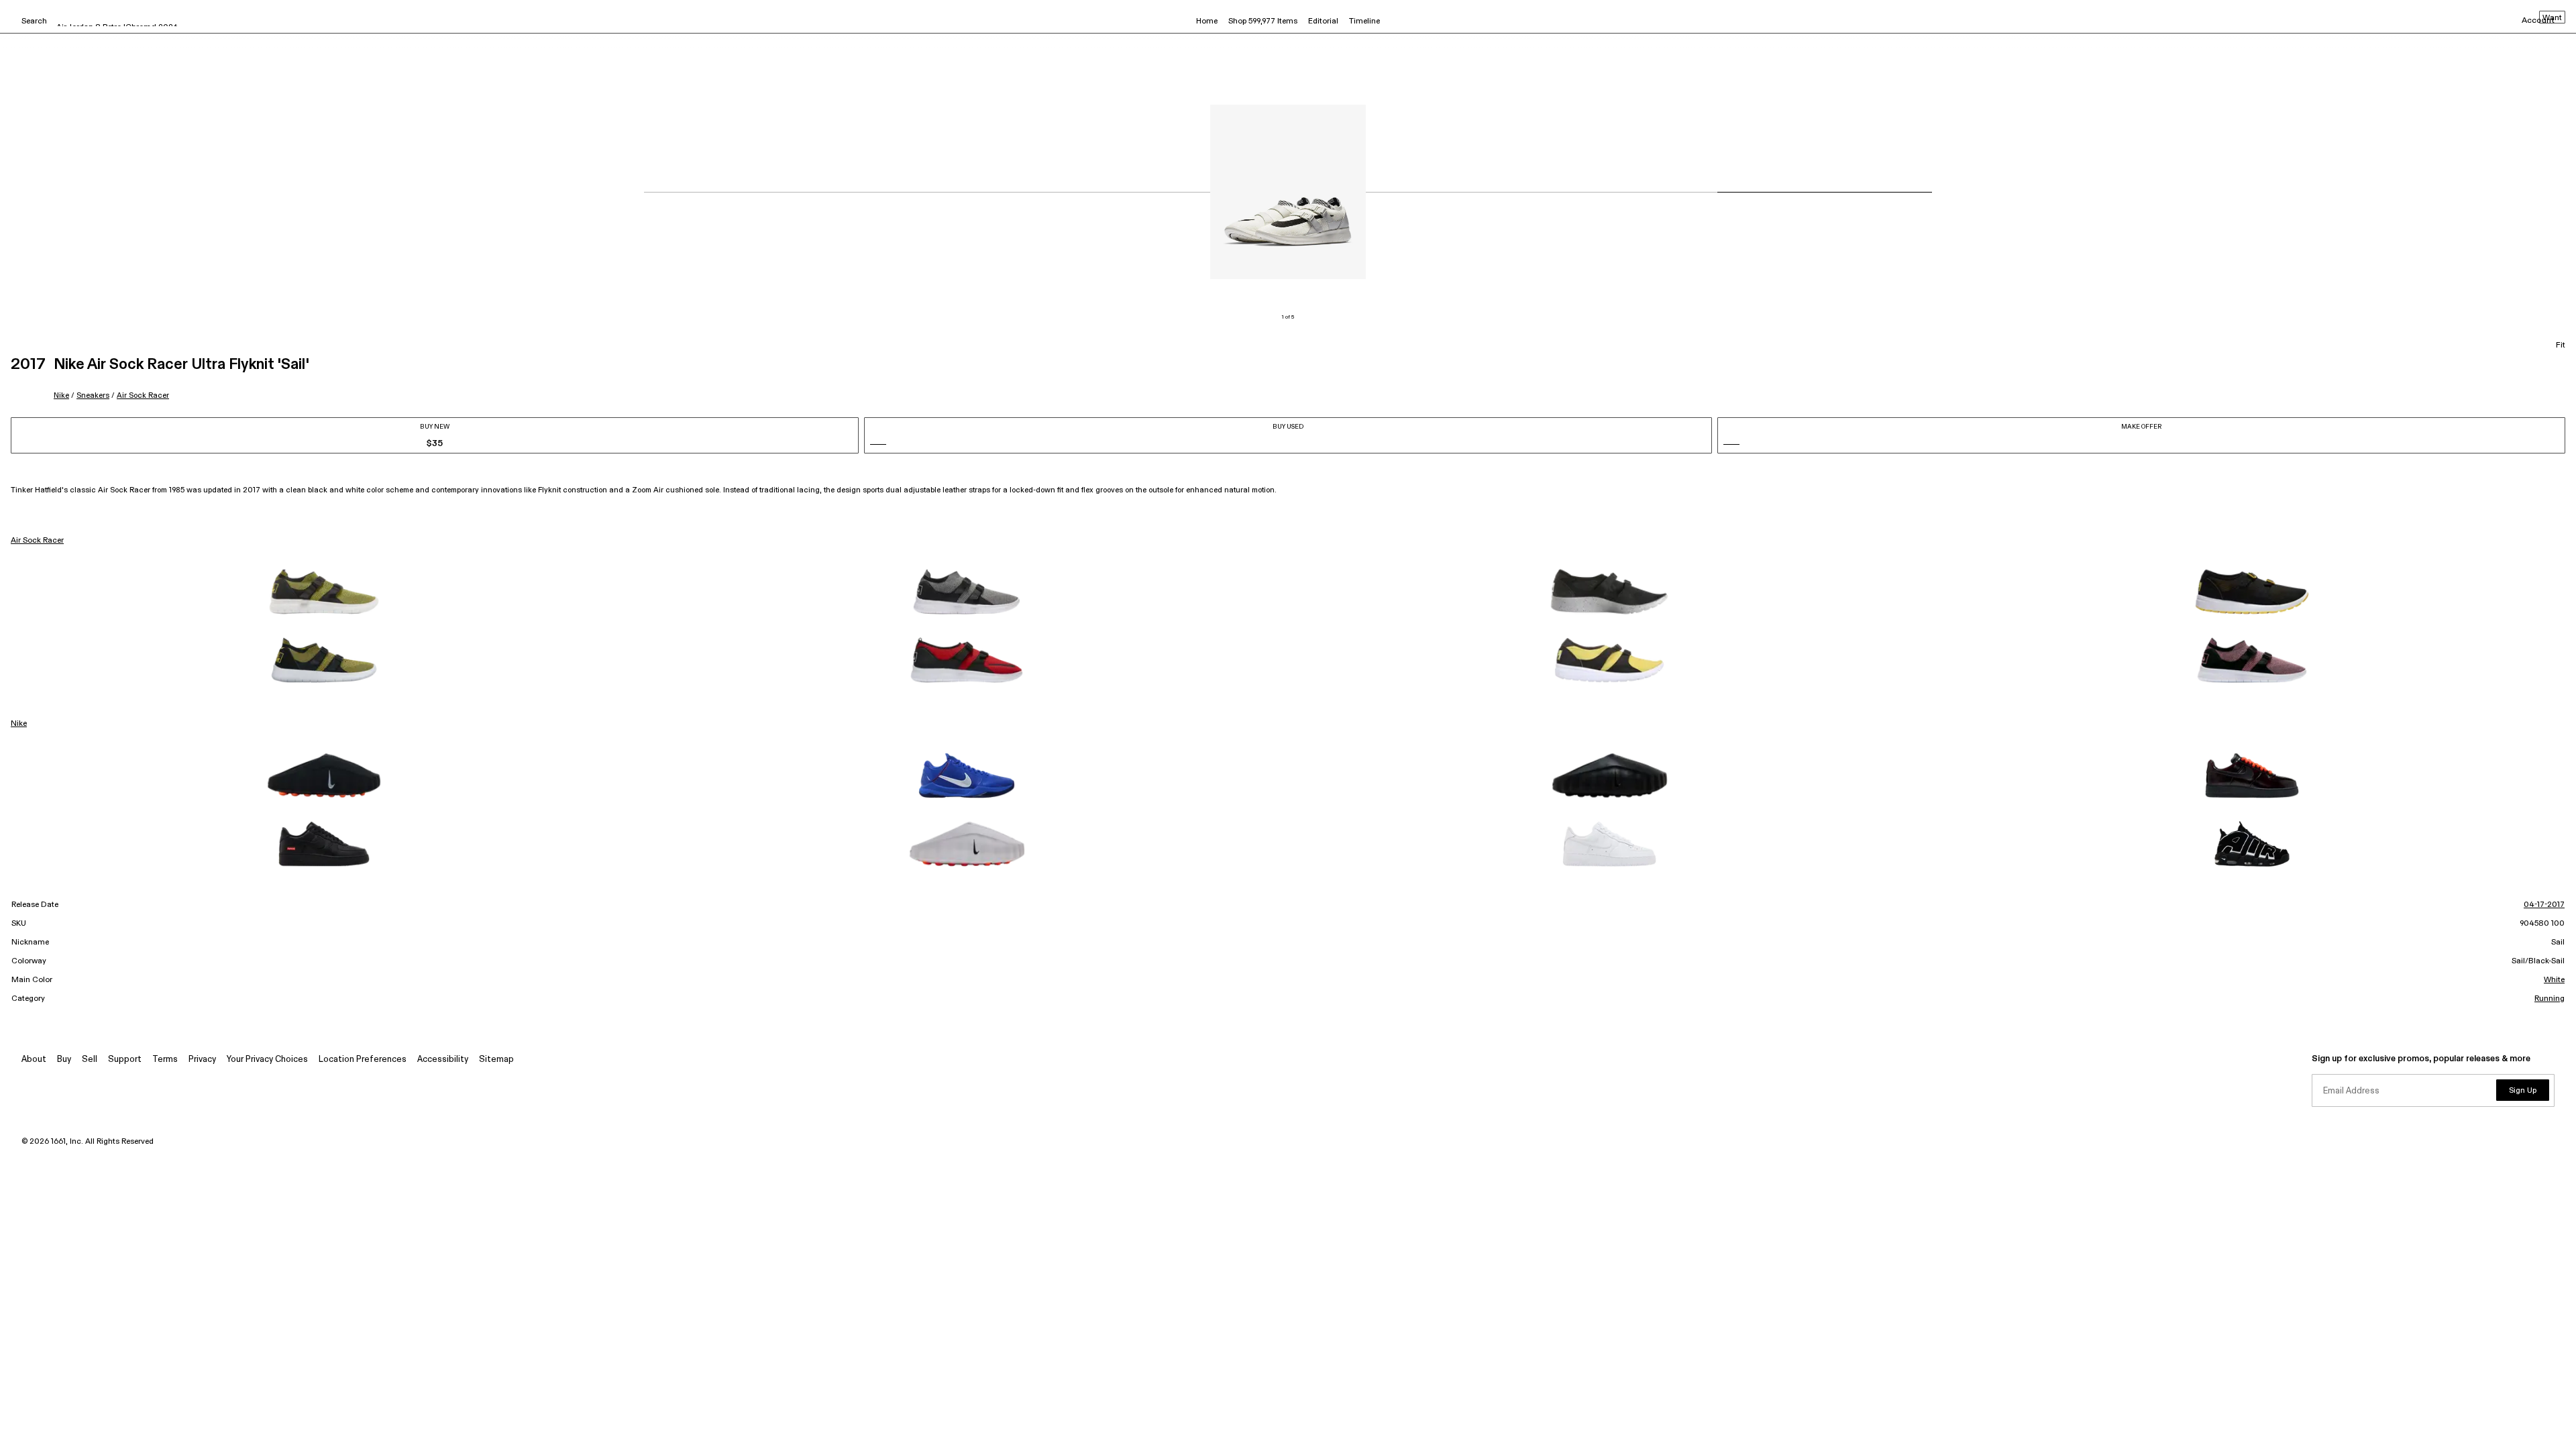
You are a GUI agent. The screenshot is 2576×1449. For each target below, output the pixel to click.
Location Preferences (363, 1060)
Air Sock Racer (143, 395)
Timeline (1364, 21)
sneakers (93, 395)
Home (1207, 21)
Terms (165, 1060)
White (2554, 980)
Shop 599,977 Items (1263, 21)
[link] (324, 592)
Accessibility (443, 1060)
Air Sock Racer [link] (37, 541)
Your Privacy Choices (267, 1060)
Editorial (1323, 21)
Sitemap (496, 1060)
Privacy (202, 1060)
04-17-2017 (2544, 905)
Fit (2561, 345)
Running (2550, 999)
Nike (61, 395)
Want (2552, 18)
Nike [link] (19, 724)
